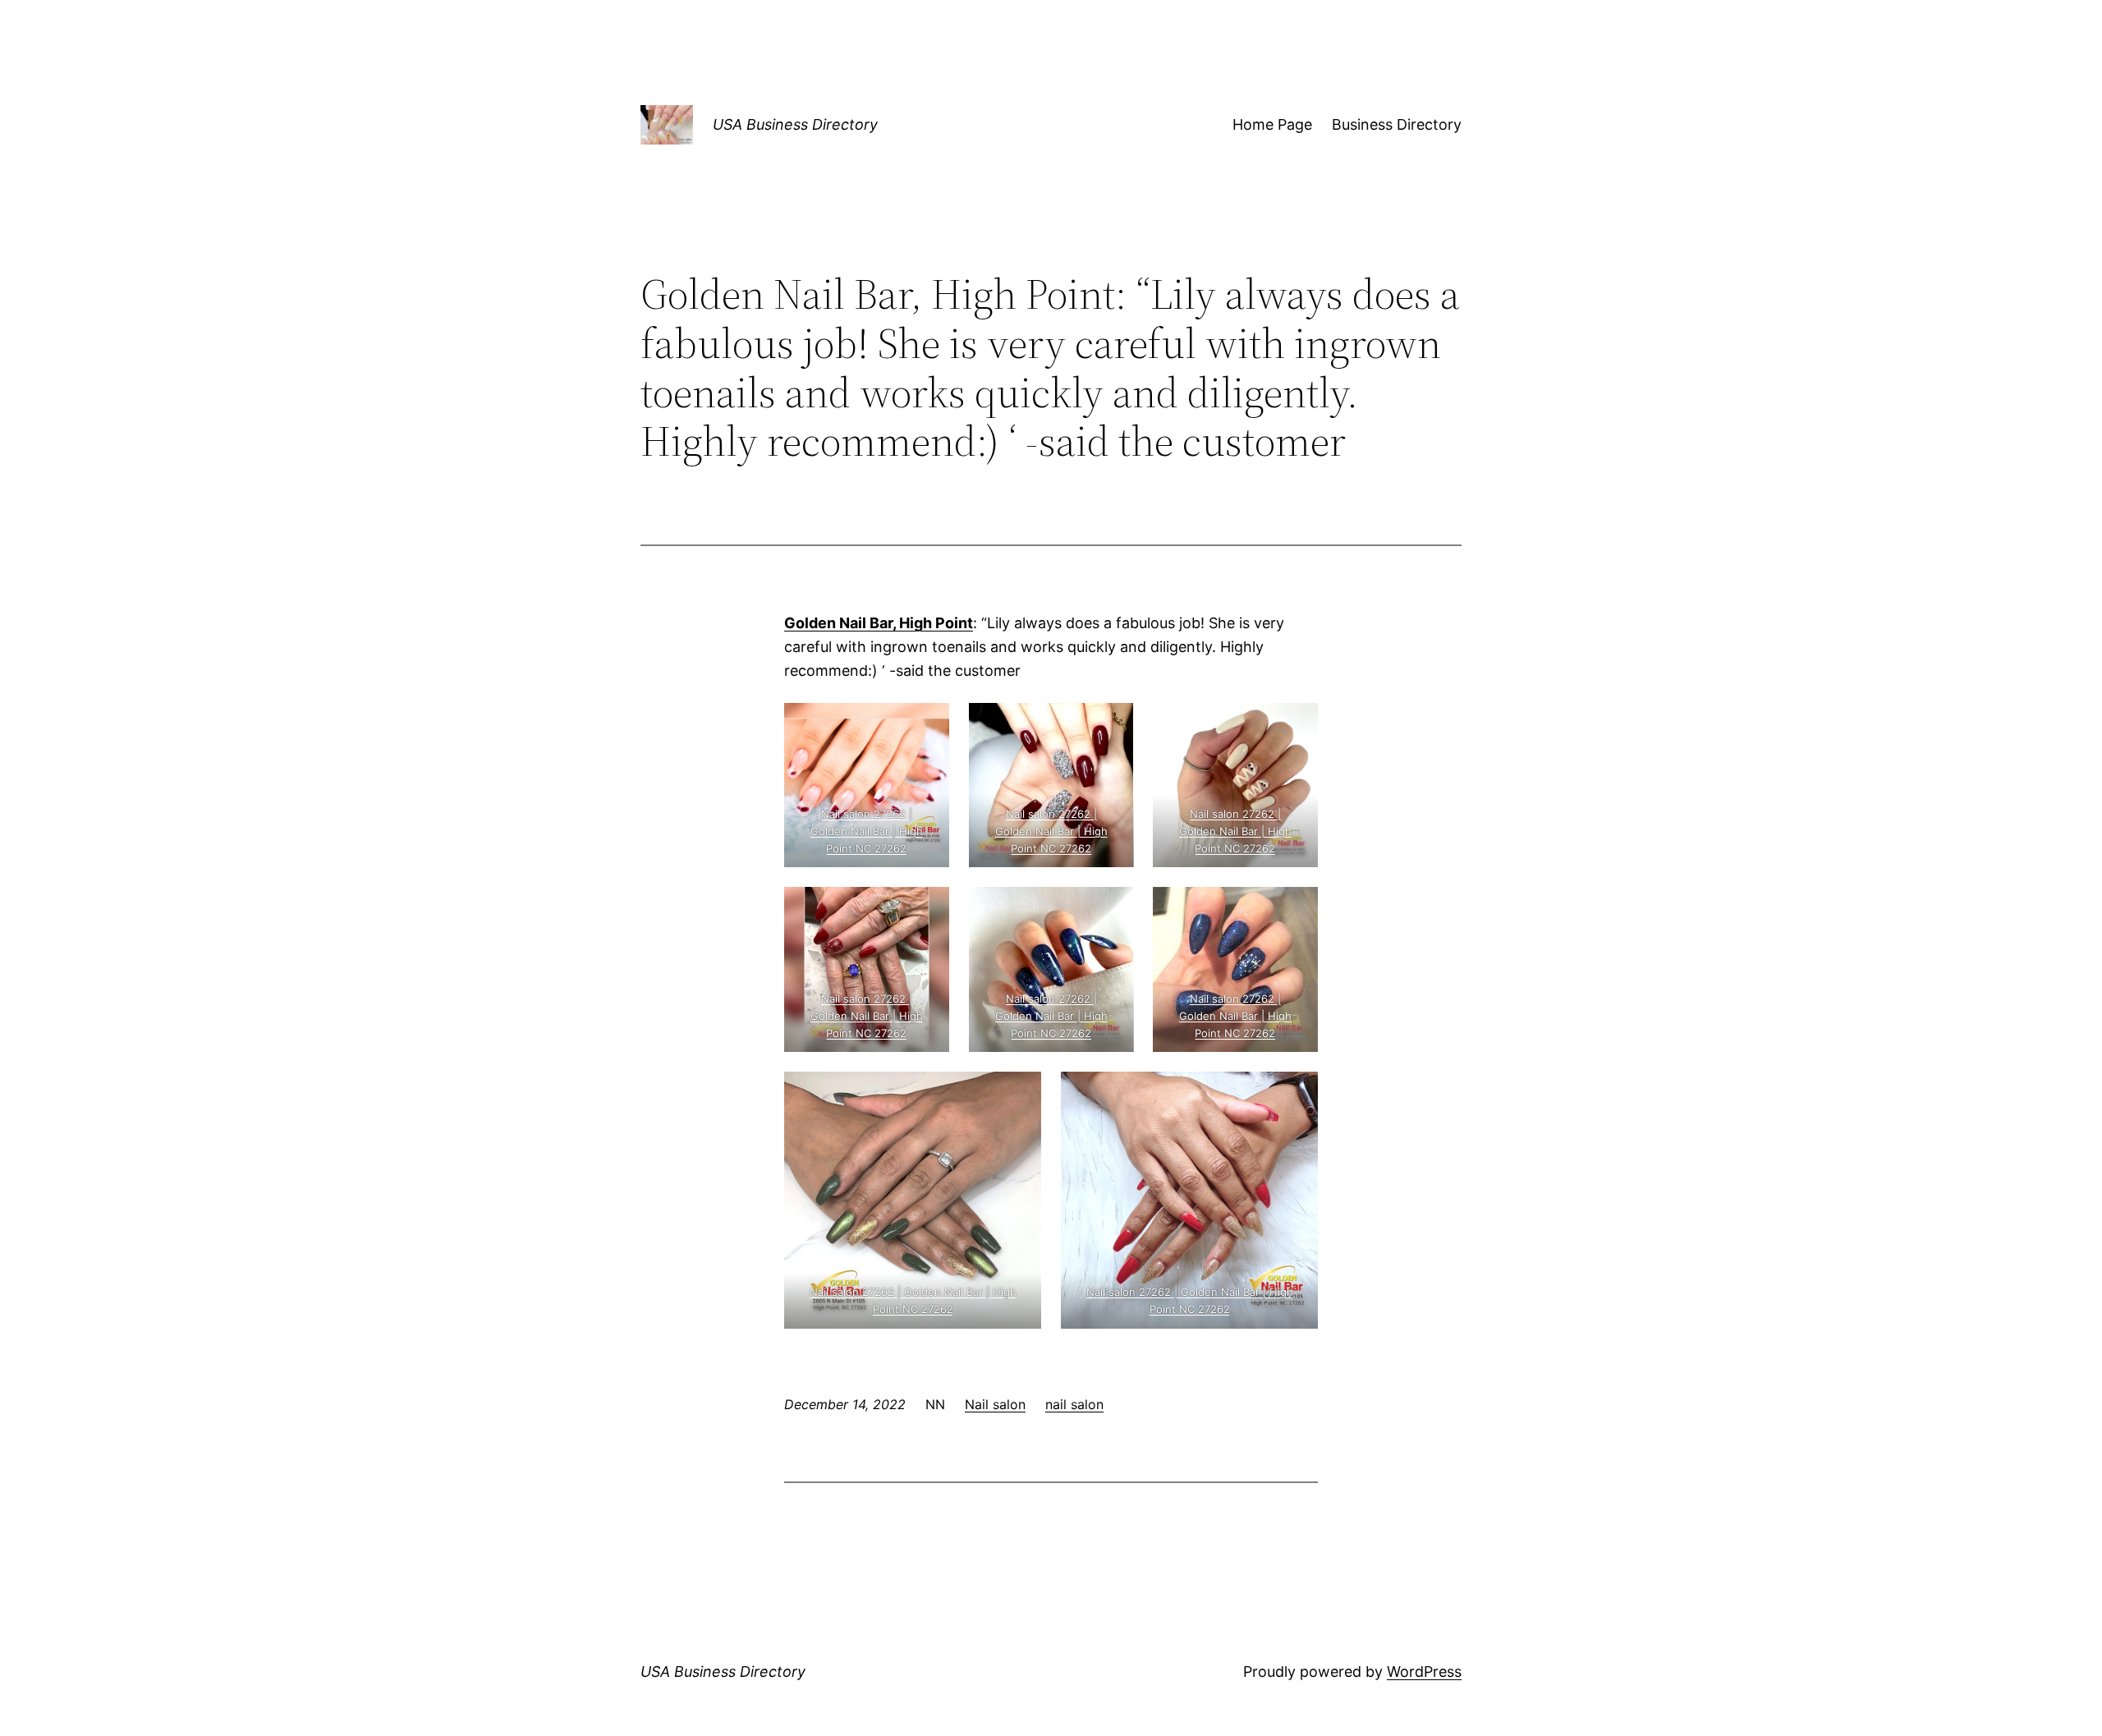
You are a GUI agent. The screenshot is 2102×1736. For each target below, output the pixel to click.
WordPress (1424, 1672)
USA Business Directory (795, 124)
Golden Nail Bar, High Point (879, 623)
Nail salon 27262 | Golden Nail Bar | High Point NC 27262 (867, 831)
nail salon (1074, 1404)
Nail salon (995, 1404)
